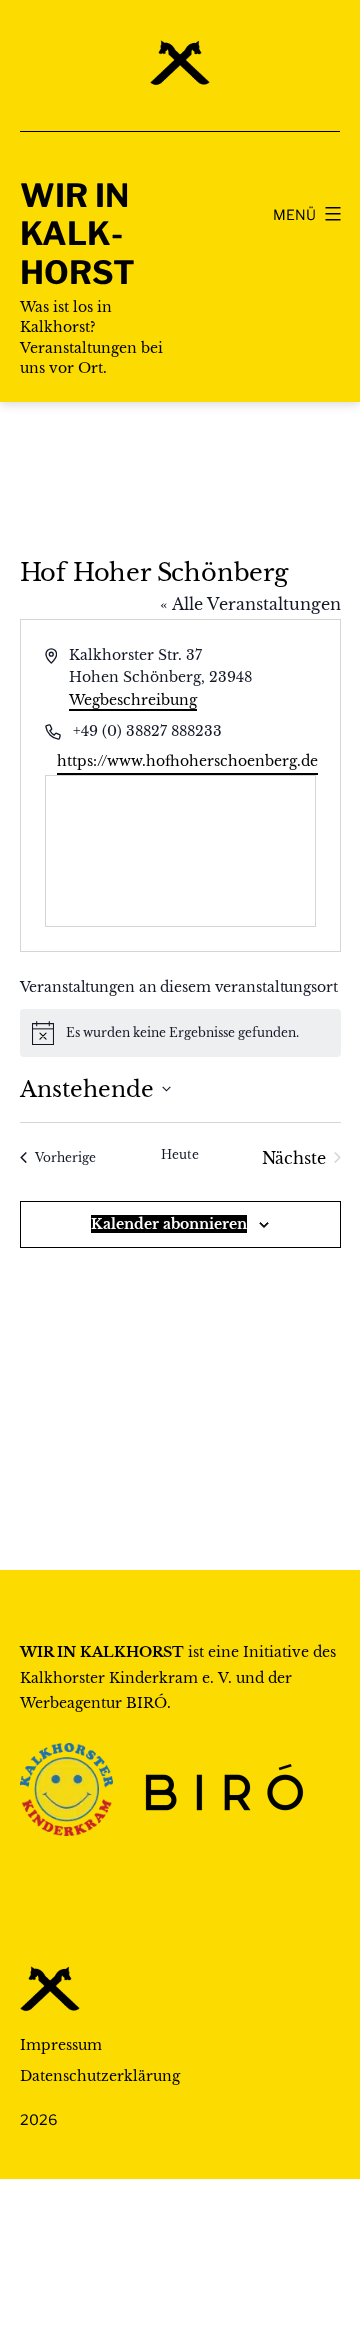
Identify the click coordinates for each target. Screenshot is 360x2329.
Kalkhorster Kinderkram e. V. (126, 1678)
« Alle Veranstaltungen (250, 604)
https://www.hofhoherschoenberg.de (187, 761)
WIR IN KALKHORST (77, 234)
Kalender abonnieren (169, 1224)
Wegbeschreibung (133, 700)
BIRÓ (146, 1703)
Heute (180, 1154)
